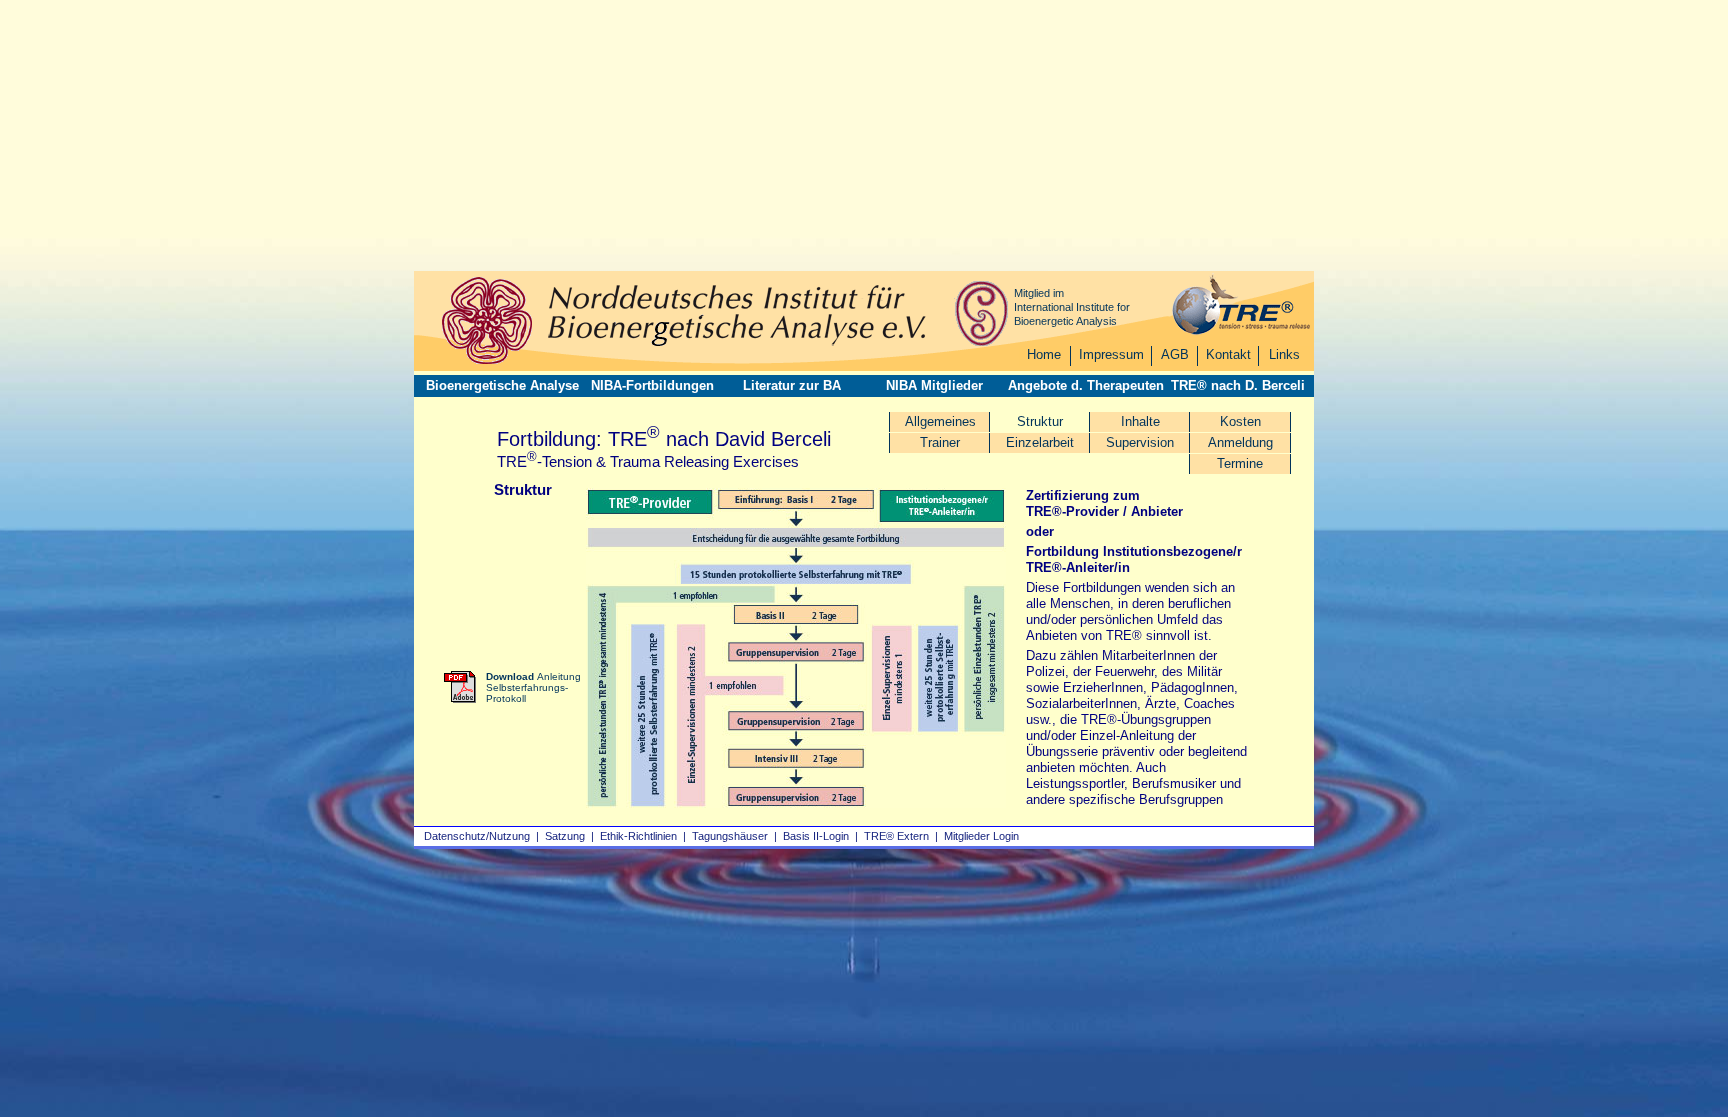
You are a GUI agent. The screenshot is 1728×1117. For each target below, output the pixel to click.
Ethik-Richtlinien (638, 836)
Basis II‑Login (816, 836)
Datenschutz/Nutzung (477, 836)
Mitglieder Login (981, 836)
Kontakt (1228, 354)
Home (1044, 354)
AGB (1175, 354)
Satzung (565, 836)
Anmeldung (1240, 442)
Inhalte (1140, 421)
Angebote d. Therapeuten (1086, 385)
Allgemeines (940, 421)
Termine (1240, 463)
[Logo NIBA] (487, 361)
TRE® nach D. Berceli (1238, 385)
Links (1284, 354)
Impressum (1111, 354)
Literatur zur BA (792, 385)
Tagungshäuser (730, 836)
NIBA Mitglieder (934, 385)
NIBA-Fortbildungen (652, 385)
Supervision (1140, 442)
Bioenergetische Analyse (502, 385)
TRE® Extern (896, 836)
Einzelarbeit (1040, 442)
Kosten (1240, 421)
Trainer (940, 442)
